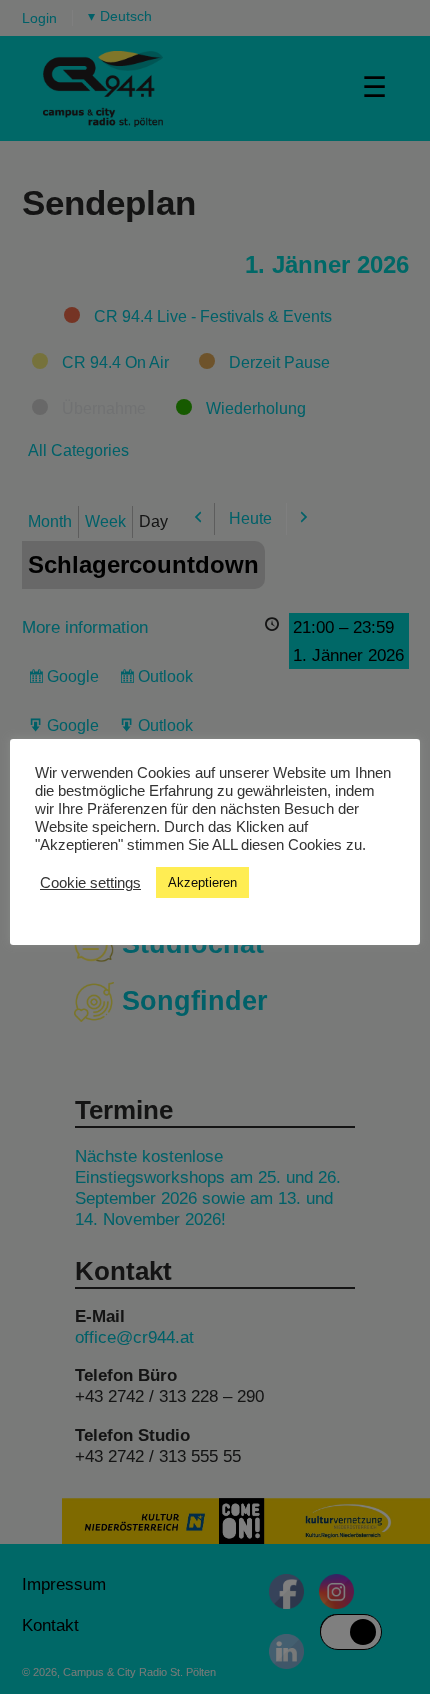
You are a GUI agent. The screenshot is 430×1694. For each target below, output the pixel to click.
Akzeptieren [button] (202, 882)
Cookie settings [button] (90, 883)
